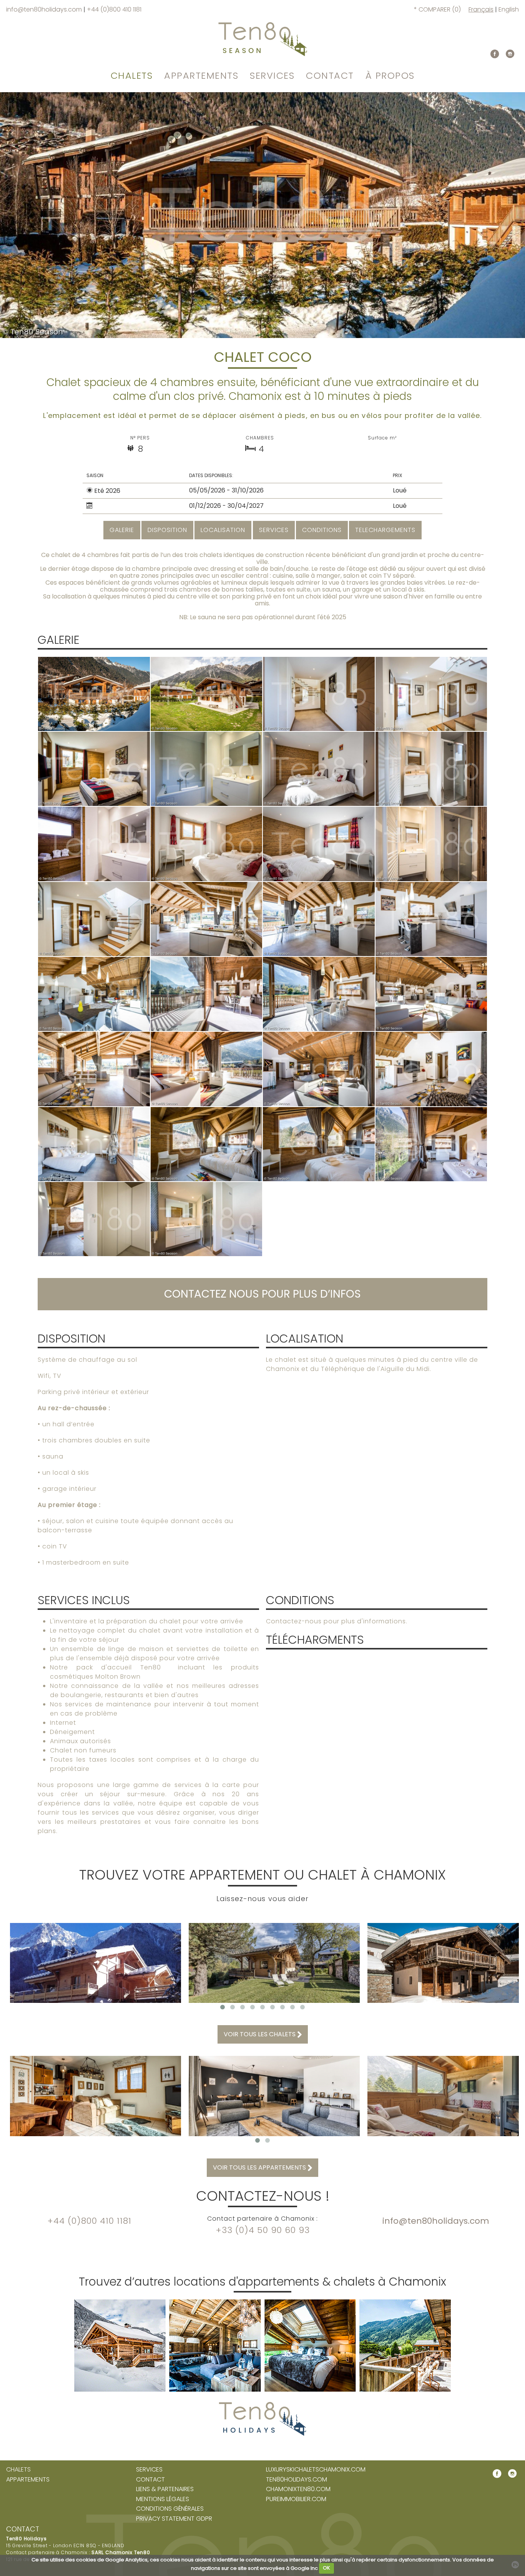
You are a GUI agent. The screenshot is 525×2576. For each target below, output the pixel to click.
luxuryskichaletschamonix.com (316, 2470)
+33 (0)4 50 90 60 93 (263, 2230)
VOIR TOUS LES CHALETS (260, 2034)
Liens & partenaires (165, 2489)
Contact (330, 75)
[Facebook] (495, 54)
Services (272, 75)
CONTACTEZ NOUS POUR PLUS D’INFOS (262, 1294)
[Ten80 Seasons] (263, 39)
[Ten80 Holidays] (262, 2367)
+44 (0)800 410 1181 (114, 9)
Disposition (167, 530)
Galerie (122, 530)
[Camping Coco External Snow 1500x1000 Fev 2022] (94, 694)
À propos (390, 75)
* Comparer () (437, 9)
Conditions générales (170, 2509)
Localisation (223, 530)
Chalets (132, 75)
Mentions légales (163, 2499)
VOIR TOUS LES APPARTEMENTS (260, 2167)
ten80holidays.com (297, 2480)
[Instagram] (510, 54)
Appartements (201, 75)
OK (326, 2568)
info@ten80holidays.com (45, 9)
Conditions (322, 530)
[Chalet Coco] (319, 694)
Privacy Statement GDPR (174, 2519)
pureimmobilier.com (296, 2499)
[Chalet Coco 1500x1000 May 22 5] (207, 694)
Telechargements (385, 530)
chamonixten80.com (298, 2489)
